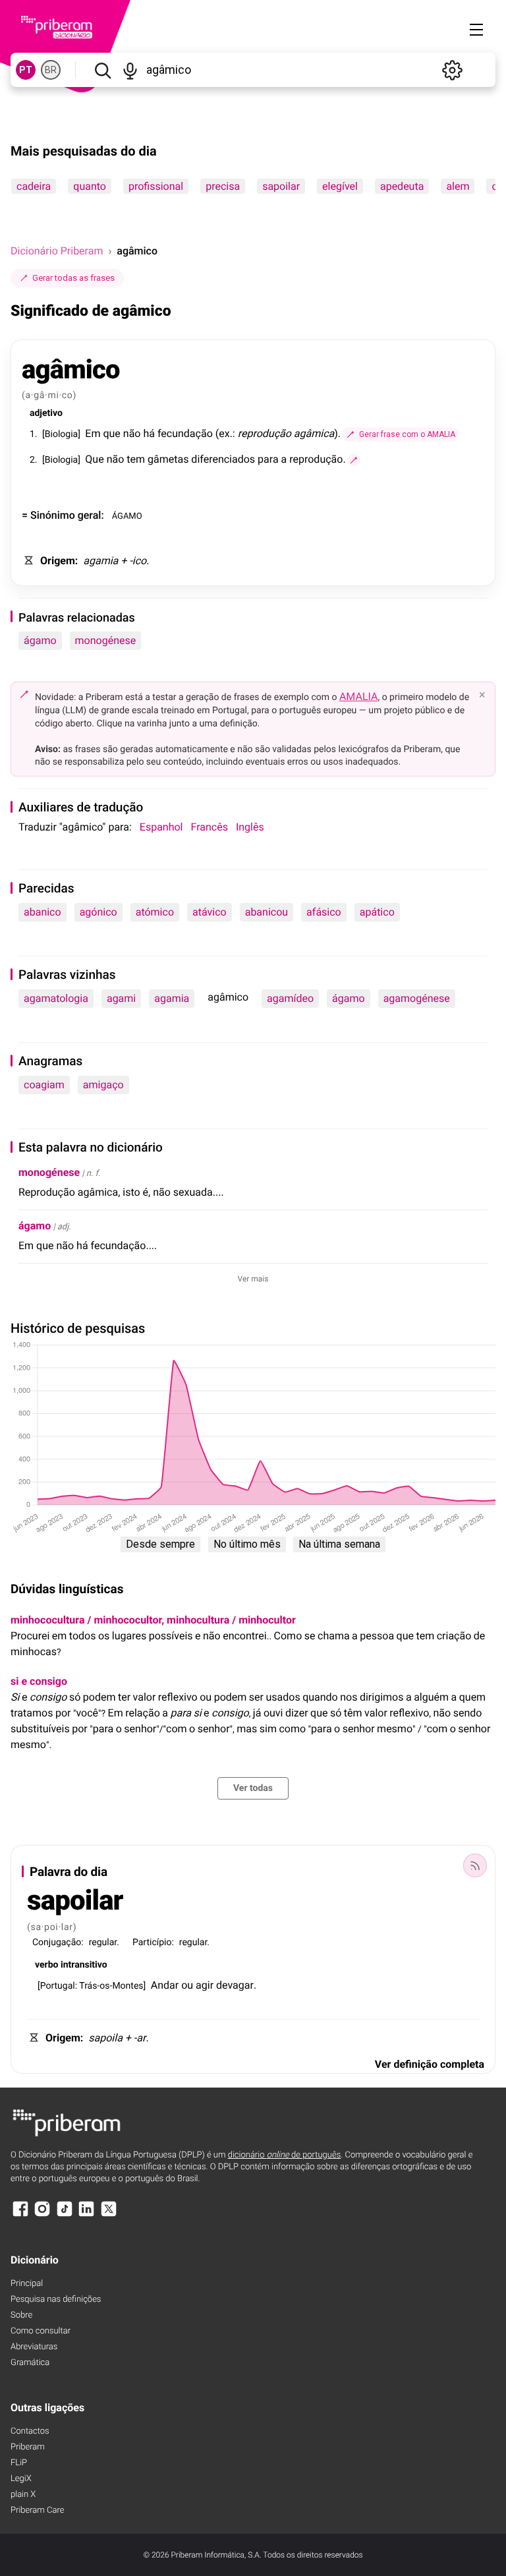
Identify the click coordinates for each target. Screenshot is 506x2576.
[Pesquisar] (102, 70)
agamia (172, 998)
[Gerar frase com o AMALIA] (354, 460)
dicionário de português (285, 2155)
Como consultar (41, 2331)
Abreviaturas (34, 2347)
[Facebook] (20, 2215)
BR (51, 70)
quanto (90, 186)
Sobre (21, 2315)
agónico (98, 912)
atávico (210, 912)
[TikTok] (65, 2215)
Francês (210, 827)
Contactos (30, 2431)
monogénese (106, 640)
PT (26, 70)
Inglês (250, 827)
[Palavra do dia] (475, 1865)
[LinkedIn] (86, 2215)
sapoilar (281, 186)
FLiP (19, 2463)
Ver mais (253, 1279)
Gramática (30, 2363)
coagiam (44, 1085)
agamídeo (290, 998)
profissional (156, 186)
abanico (42, 912)
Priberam (28, 2447)
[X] (109, 2215)
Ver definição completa (430, 2064)
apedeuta (402, 186)
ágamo (40, 640)
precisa (223, 186)
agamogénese (417, 998)
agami (121, 998)
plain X (23, 2495)
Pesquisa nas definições (56, 2299)
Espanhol (161, 827)
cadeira (34, 186)
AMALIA (359, 696)
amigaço (103, 1085)
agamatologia (56, 998)
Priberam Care (37, 2510)
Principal (27, 2284)
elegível (340, 186)
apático (377, 912)
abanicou (267, 912)
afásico (324, 912)
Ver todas (253, 1788)
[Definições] (452, 70)
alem (458, 186)
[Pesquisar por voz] (131, 70)
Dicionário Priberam (57, 251)
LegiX (21, 2479)
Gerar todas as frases (73, 278)
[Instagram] (42, 2215)
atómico (155, 912)
